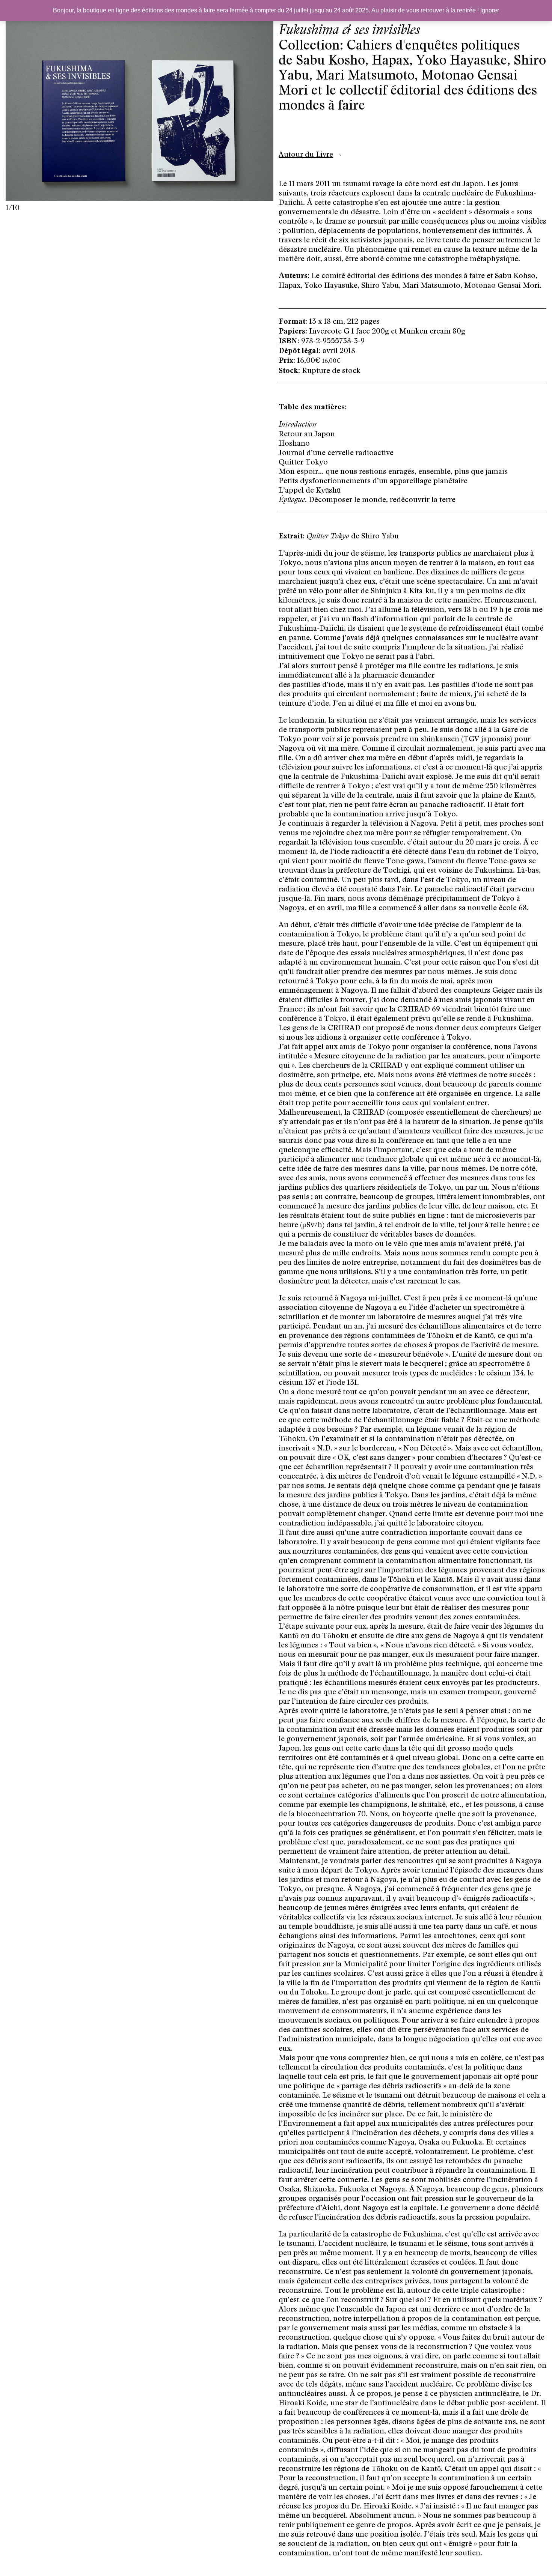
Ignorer (490, 10)
